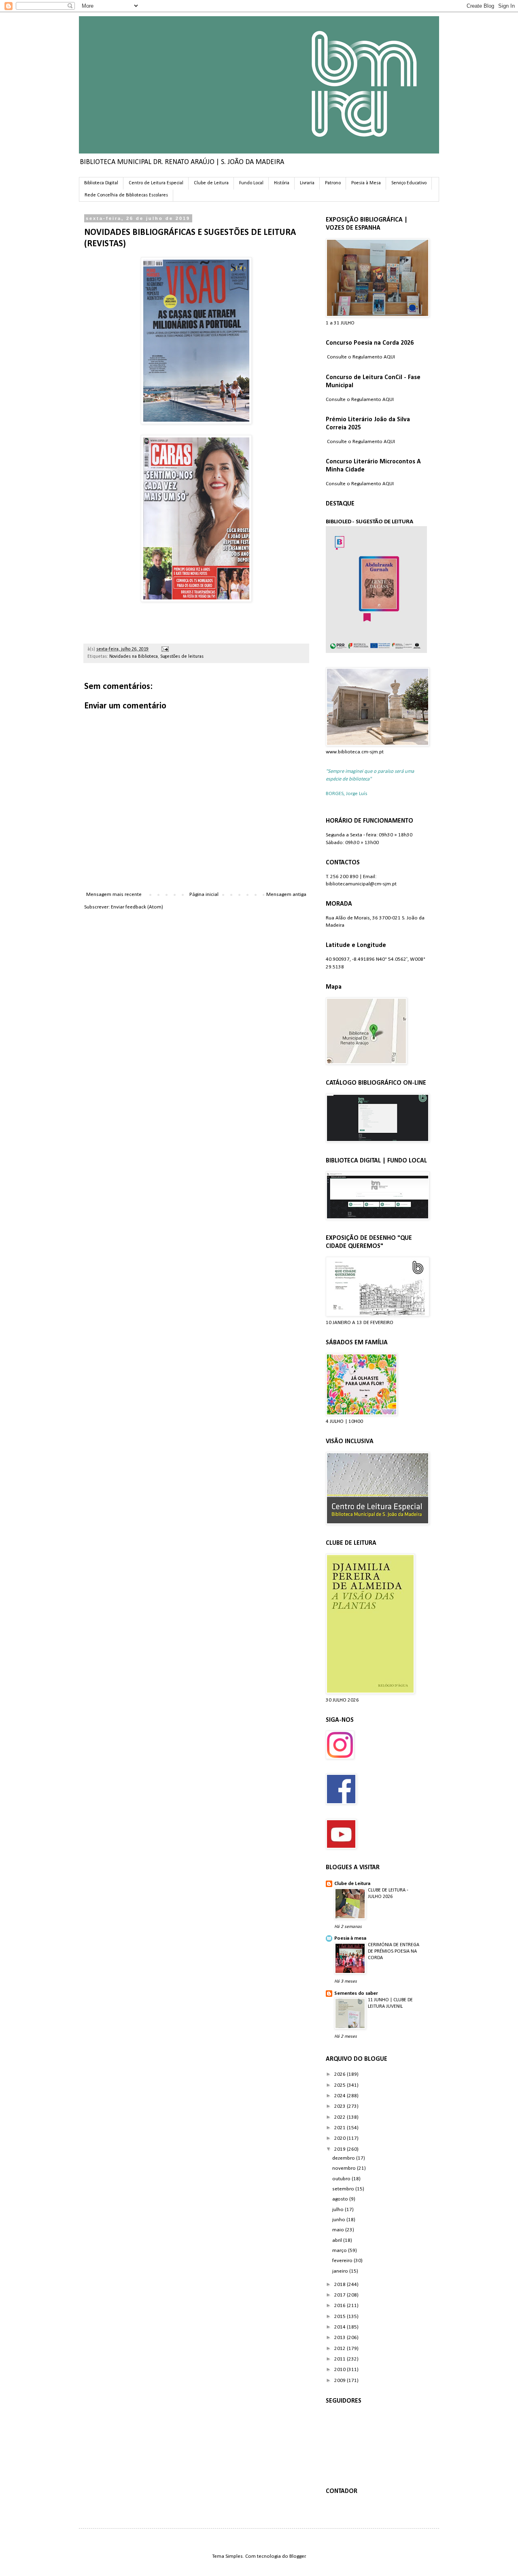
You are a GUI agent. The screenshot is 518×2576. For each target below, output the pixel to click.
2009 (341, 2381)
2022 (341, 2117)
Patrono (333, 183)
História (282, 183)
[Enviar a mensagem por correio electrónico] (164, 649)
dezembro (344, 2158)
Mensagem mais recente (114, 895)
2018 (341, 2285)
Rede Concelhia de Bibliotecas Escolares (126, 195)
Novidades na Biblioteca (134, 657)
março (340, 2251)
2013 (341, 2338)
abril (338, 2240)
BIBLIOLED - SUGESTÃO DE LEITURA (369, 522)
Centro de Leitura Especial (156, 183)
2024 (341, 2096)
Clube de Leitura (211, 183)
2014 (341, 2327)
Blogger (297, 2556)
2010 (341, 2370)
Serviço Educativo (409, 183)
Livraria (307, 183)
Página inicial (204, 895)
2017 (341, 2295)
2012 (341, 2349)
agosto (341, 2199)
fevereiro (343, 2261)
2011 (341, 2359)
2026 (341, 2074)
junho (339, 2220)
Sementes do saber (356, 1993)
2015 (341, 2317)
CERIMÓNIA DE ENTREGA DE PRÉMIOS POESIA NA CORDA (394, 1951)
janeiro (341, 2271)
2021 (341, 2128)
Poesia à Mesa (366, 183)
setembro (344, 2189)
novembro (345, 2168)
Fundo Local (251, 183)
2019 (341, 2149)
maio (339, 2230)
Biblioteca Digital (101, 183)
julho (339, 2210)
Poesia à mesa (350, 1938)
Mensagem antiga (286, 895)
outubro (342, 2179)
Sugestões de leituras (182, 657)
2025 (341, 2085)
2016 (341, 2306)
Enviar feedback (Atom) (137, 907)
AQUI (389, 357)
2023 (341, 2106)
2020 (341, 2138)
